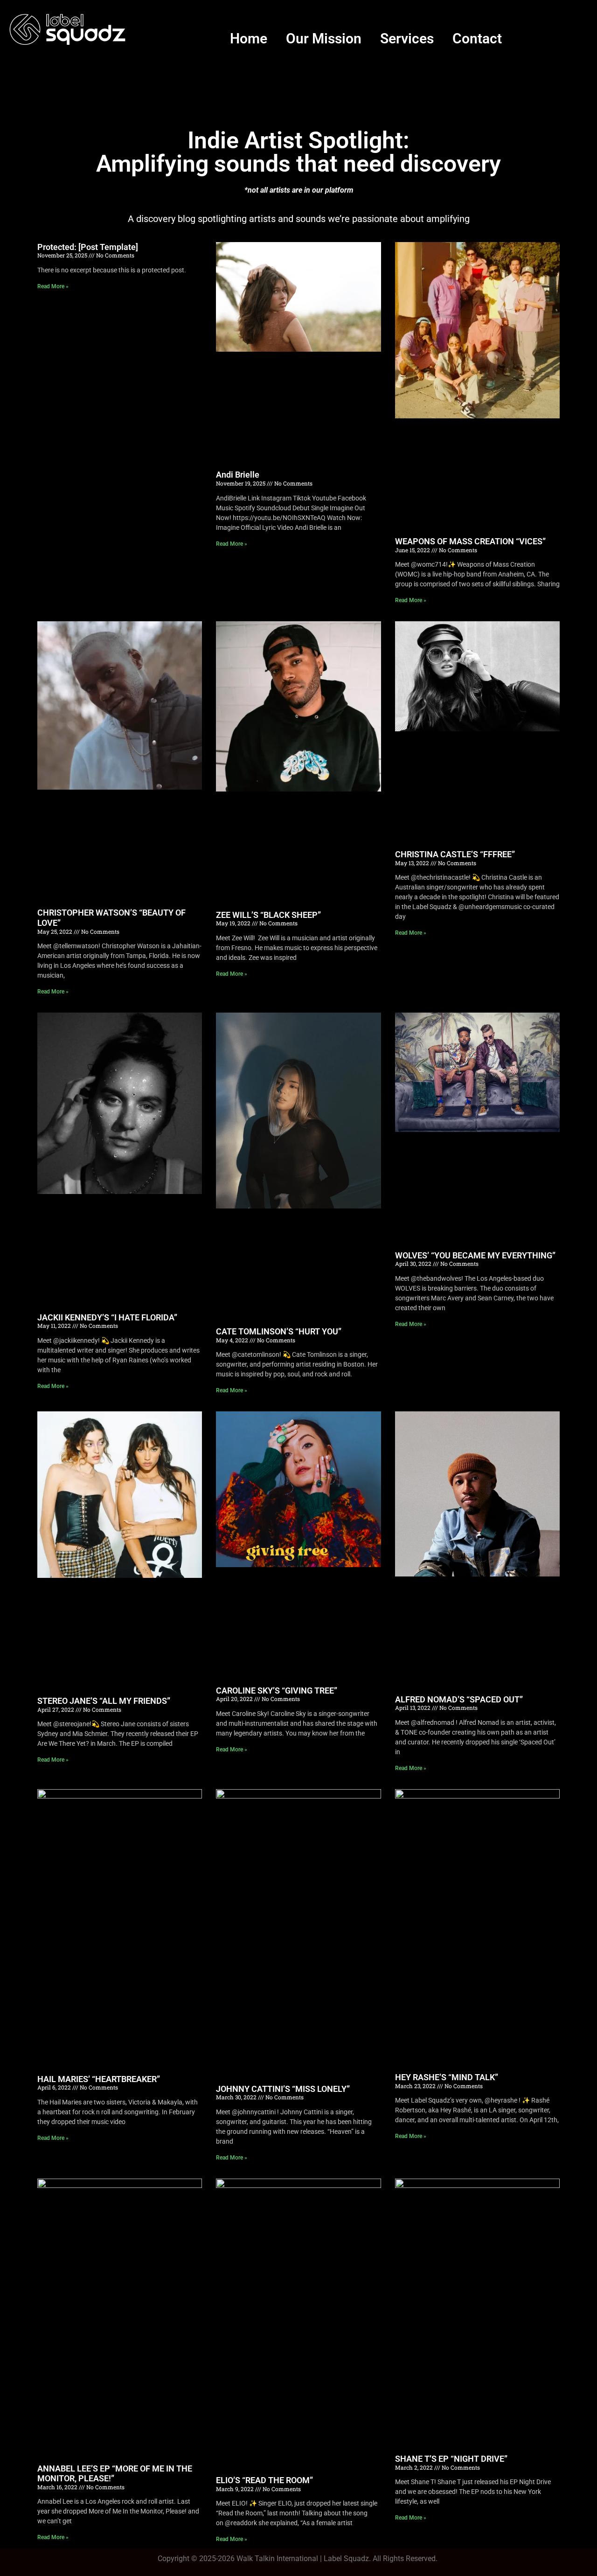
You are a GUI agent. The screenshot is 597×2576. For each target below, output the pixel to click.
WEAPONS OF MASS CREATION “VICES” (470, 541)
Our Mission (324, 38)
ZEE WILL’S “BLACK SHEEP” (268, 915)
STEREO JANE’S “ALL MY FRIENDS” (104, 1701)
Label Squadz (346, 2559)
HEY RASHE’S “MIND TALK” (447, 2077)
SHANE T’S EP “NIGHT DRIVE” (451, 2459)
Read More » (53, 286)
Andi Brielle (238, 475)
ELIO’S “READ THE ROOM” (264, 2480)
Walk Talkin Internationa (276, 2559)
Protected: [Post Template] (88, 247)
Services (407, 38)
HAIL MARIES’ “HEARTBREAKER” (99, 2079)
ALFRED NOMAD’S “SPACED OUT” (459, 1699)
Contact (477, 38)
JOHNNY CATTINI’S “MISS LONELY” (283, 2089)
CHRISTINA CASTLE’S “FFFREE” (455, 854)
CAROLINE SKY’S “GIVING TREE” (277, 1691)
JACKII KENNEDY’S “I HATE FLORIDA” (107, 1317)
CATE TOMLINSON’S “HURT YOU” (279, 1331)
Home (249, 38)
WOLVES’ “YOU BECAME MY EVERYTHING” (475, 1255)
